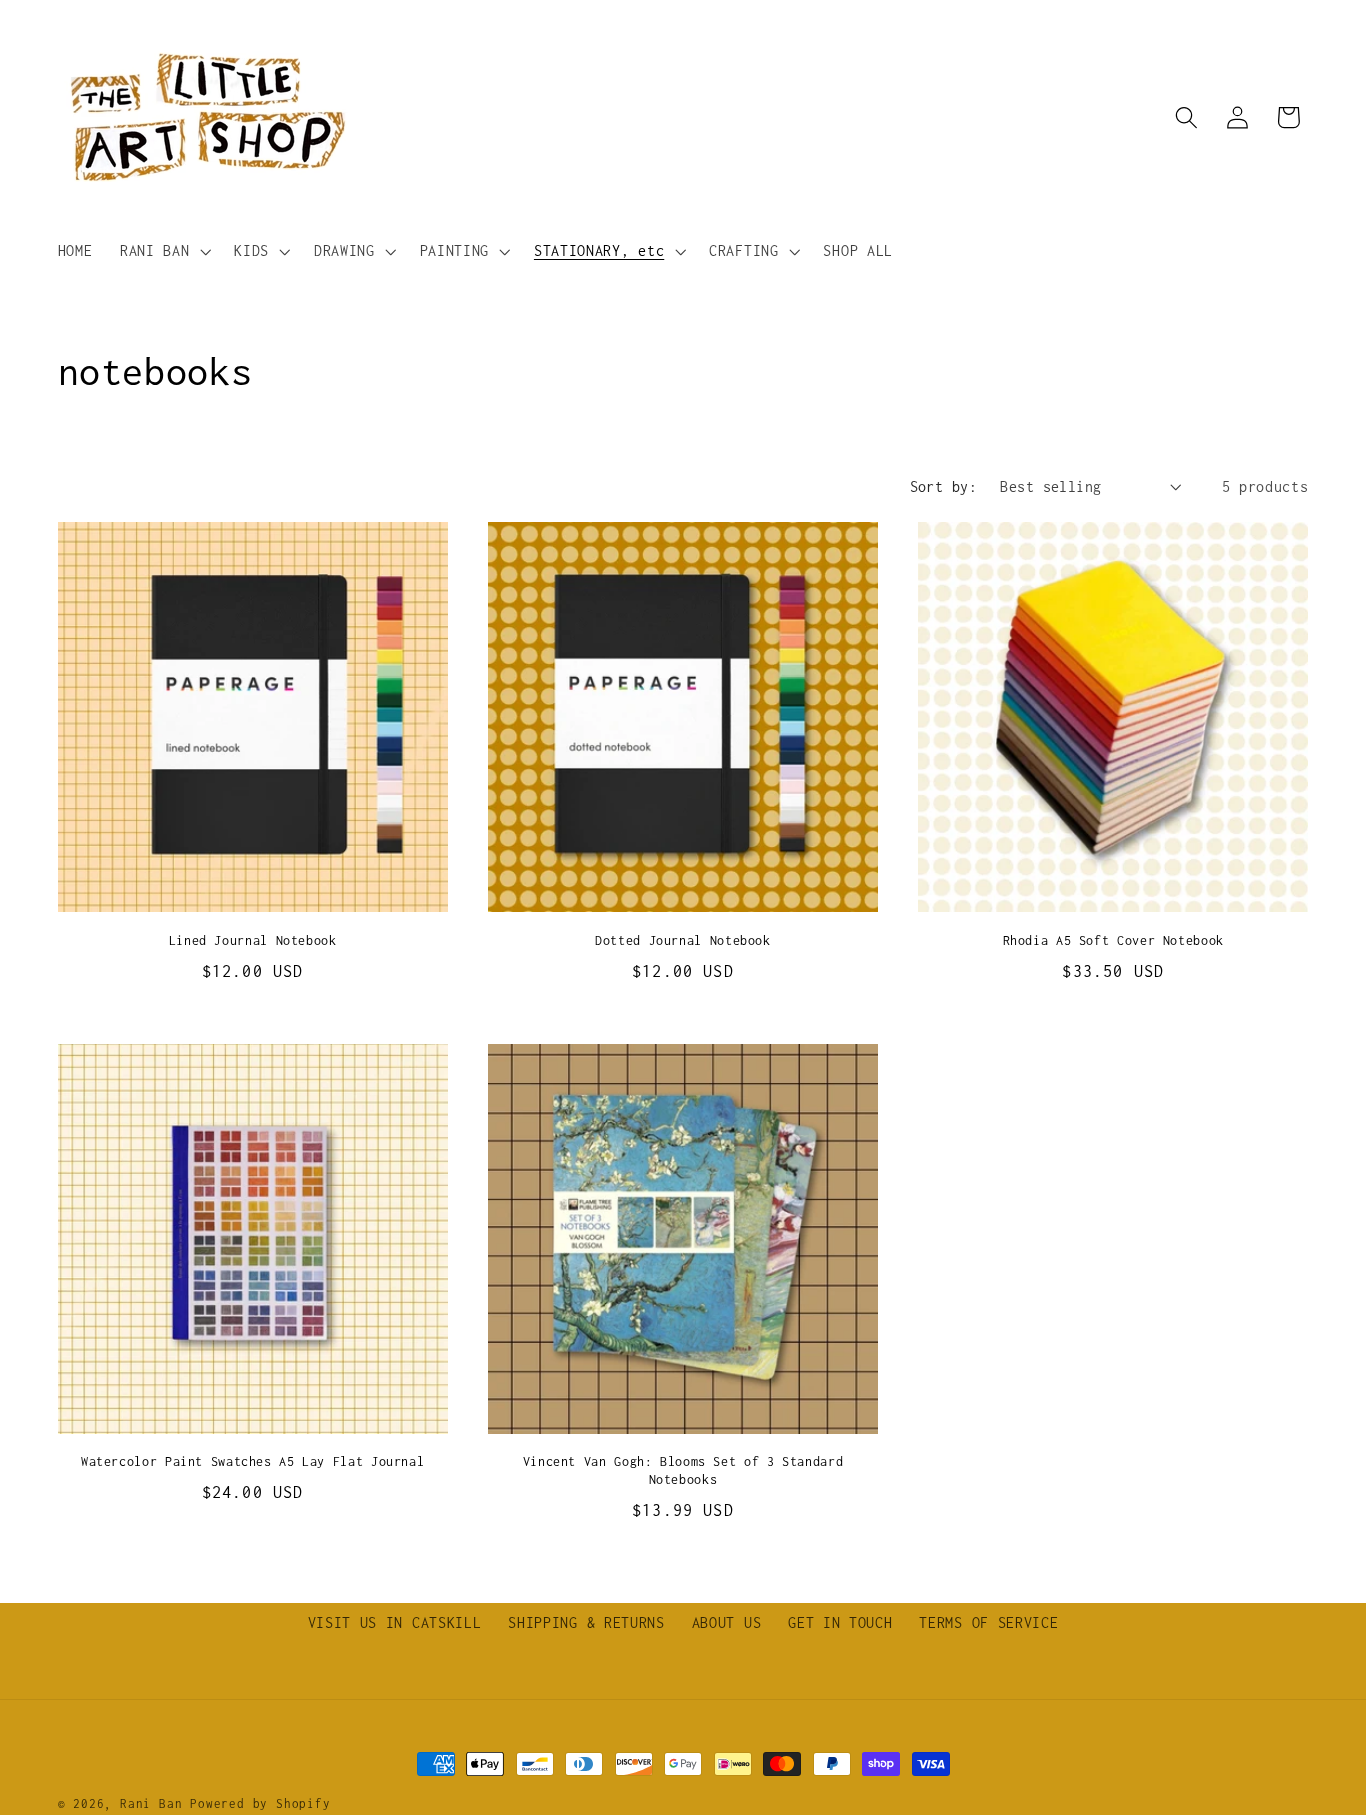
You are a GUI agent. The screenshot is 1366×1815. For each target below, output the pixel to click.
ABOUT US (727, 1622)
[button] (163, 251)
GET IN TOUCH (840, 1622)
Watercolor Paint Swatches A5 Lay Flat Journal (252, 1461)
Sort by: (944, 486)
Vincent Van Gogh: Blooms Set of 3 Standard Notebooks (683, 1470)
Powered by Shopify (260, 1803)
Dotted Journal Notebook (683, 940)
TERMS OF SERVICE (988, 1622)
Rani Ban (151, 1803)
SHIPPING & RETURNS (586, 1622)
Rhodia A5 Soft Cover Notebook (1113, 940)
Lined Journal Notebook (253, 940)
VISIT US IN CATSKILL (395, 1622)
